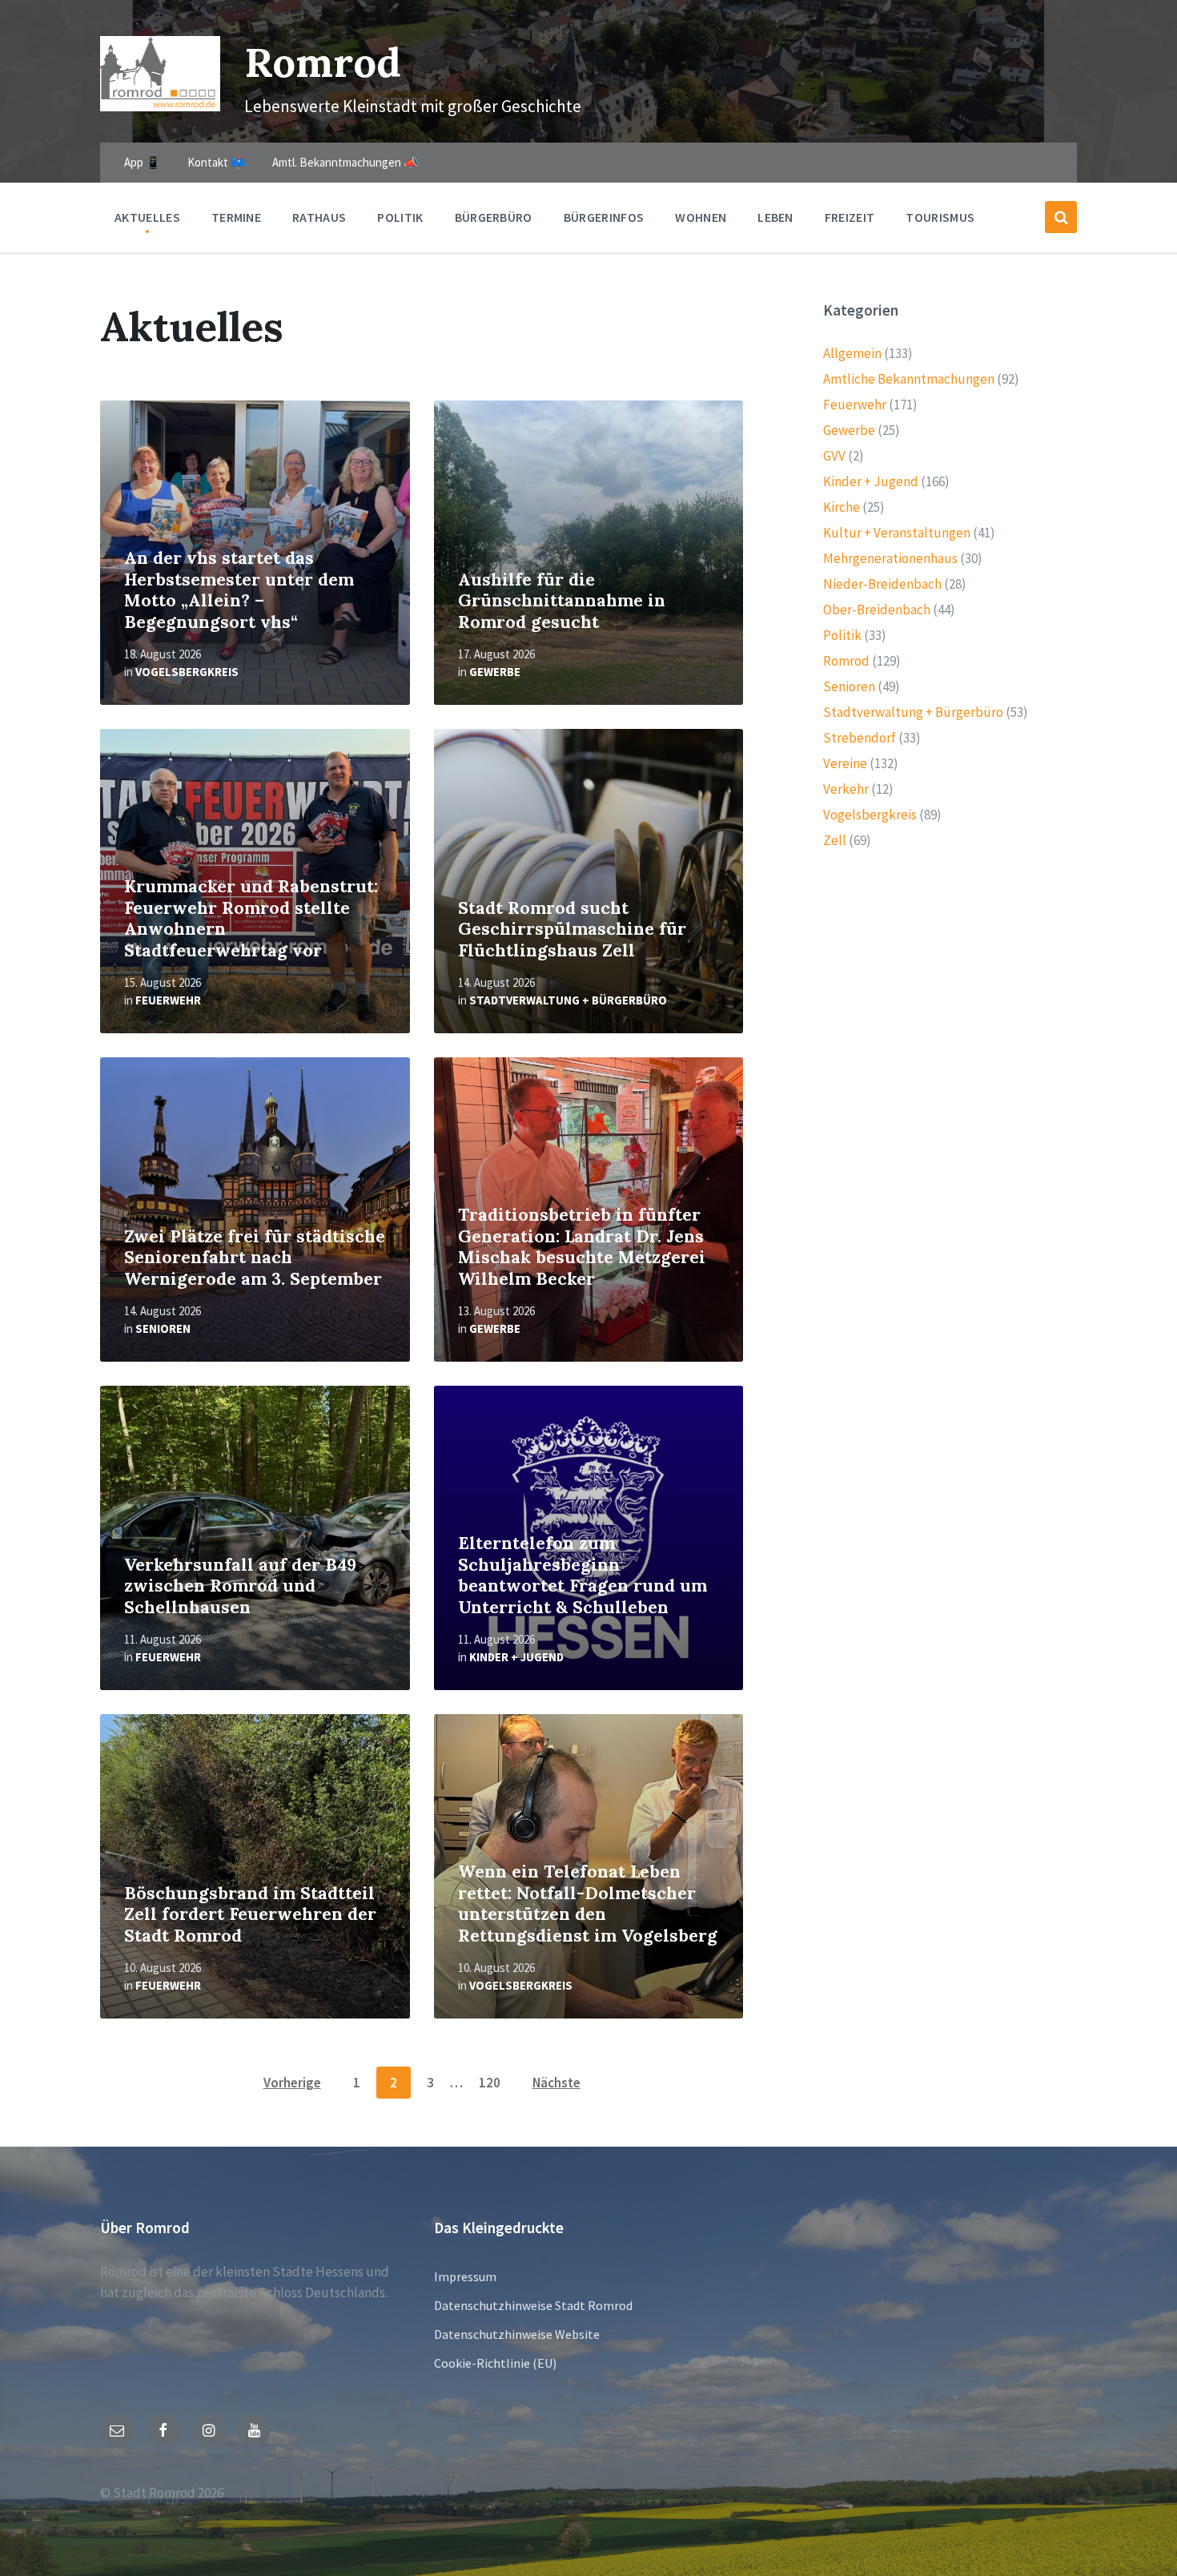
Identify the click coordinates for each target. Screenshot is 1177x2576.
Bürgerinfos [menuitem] (604, 217)
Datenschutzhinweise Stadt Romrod (533, 2305)
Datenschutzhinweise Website (517, 2334)
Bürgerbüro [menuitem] (494, 217)
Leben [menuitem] (775, 217)
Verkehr (846, 789)
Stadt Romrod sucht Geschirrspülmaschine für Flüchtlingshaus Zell (572, 929)
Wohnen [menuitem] (701, 217)
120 (490, 2083)
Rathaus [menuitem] (319, 217)
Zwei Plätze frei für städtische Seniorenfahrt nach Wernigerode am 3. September (255, 1258)
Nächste (556, 2083)
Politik (842, 635)
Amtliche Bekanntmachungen (909, 379)
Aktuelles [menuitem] (147, 217)
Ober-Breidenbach (877, 610)
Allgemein (852, 353)
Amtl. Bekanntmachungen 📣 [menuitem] (345, 162)
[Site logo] (160, 107)
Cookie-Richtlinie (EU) (495, 2363)
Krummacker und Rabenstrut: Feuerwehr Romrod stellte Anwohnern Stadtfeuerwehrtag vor (251, 918)
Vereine (845, 763)
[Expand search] (1061, 217)
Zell (835, 840)
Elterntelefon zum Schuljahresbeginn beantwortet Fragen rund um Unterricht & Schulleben (582, 1575)
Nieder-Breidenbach (882, 584)
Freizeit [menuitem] (850, 217)
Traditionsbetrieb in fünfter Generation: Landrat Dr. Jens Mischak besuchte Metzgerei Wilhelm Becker (582, 1247)
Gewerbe (495, 672)
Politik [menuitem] (400, 217)
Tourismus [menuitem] (940, 217)
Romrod (323, 62)
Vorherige (292, 2083)
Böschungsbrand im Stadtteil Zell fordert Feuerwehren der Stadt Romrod (250, 1914)
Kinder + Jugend (516, 1657)
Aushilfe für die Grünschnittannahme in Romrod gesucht (562, 601)
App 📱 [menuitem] (143, 162)
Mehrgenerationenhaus (890, 558)
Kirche (842, 507)
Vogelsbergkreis (187, 672)
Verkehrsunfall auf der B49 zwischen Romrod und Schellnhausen (240, 1586)
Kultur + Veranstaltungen (897, 533)
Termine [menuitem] (236, 217)
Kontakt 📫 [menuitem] (217, 162)
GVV (834, 456)
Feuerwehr (168, 1000)
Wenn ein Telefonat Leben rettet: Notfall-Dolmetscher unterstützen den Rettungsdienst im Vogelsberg (588, 1904)
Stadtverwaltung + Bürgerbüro (568, 1000)
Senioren (163, 1328)
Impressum (465, 2276)
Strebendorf (860, 738)
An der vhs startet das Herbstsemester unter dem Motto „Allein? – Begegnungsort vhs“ (239, 590)
